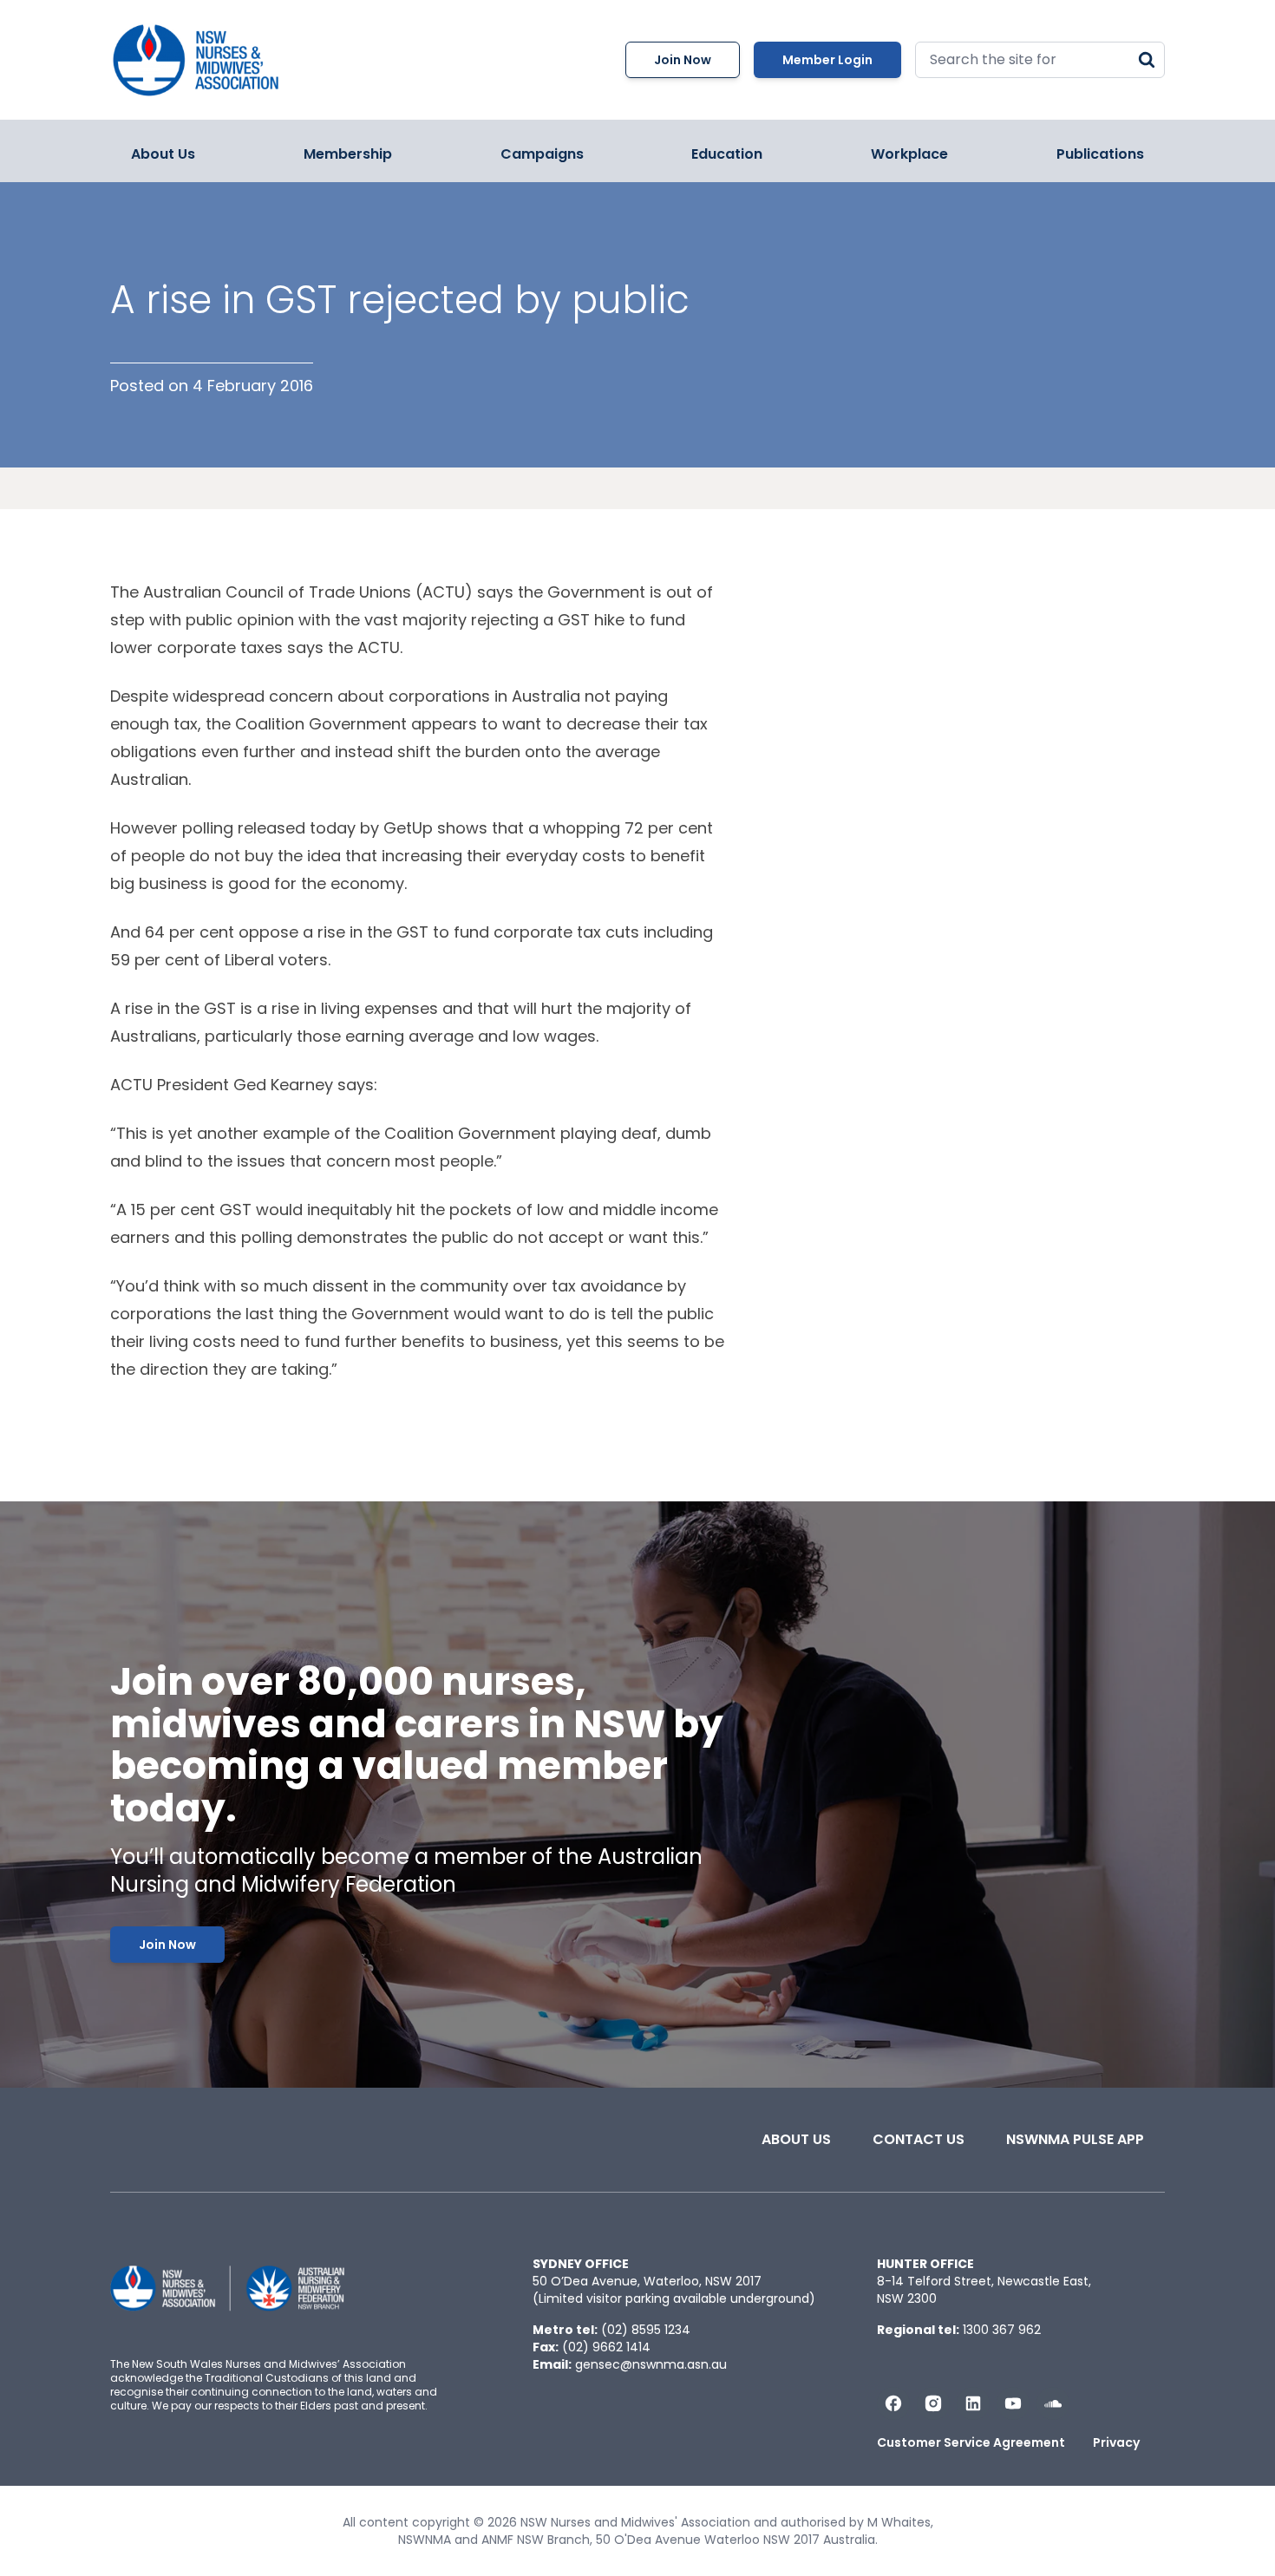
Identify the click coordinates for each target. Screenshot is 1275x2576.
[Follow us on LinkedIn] (973, 2403)
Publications (1100, 154)
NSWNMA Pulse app (1075, 2139)
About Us (163, 154)
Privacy (1116, 2442)
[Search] (1147, 60)
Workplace (909, 154)
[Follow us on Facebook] (893, 2403)
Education (727, 154)
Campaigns (542, 154)
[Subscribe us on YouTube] (1013, 2403)
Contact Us (919, 2139)
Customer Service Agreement (971, 2442)
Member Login (827, 60)
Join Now (683, 60)
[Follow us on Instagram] (933, 2403)
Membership (348, 154)
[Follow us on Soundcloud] (1053, 2403)
